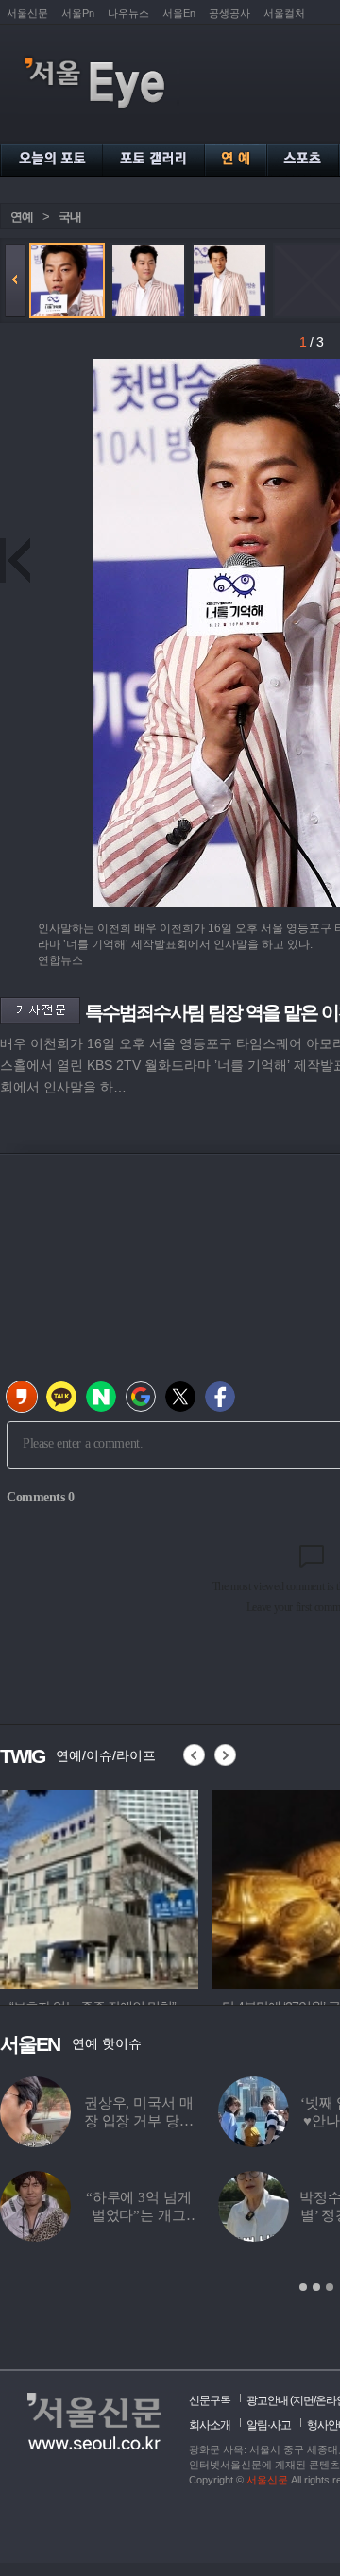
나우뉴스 (128, 13)
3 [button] (330, 2287)
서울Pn (78, 13)
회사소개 (210, 2425)
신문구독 (210, 2400)
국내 (70, 217)
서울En (179, 13)
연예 (22, 217)
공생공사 (229, 13)
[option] (99, 1887)
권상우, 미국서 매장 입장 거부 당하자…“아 (139, 2121)
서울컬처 (284, 13)
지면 (303, 2400)
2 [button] (316, 2287)
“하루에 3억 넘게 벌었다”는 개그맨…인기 (139, 2215)
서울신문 (27, 13)
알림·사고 (269, 2425)
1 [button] (303, 2287)
